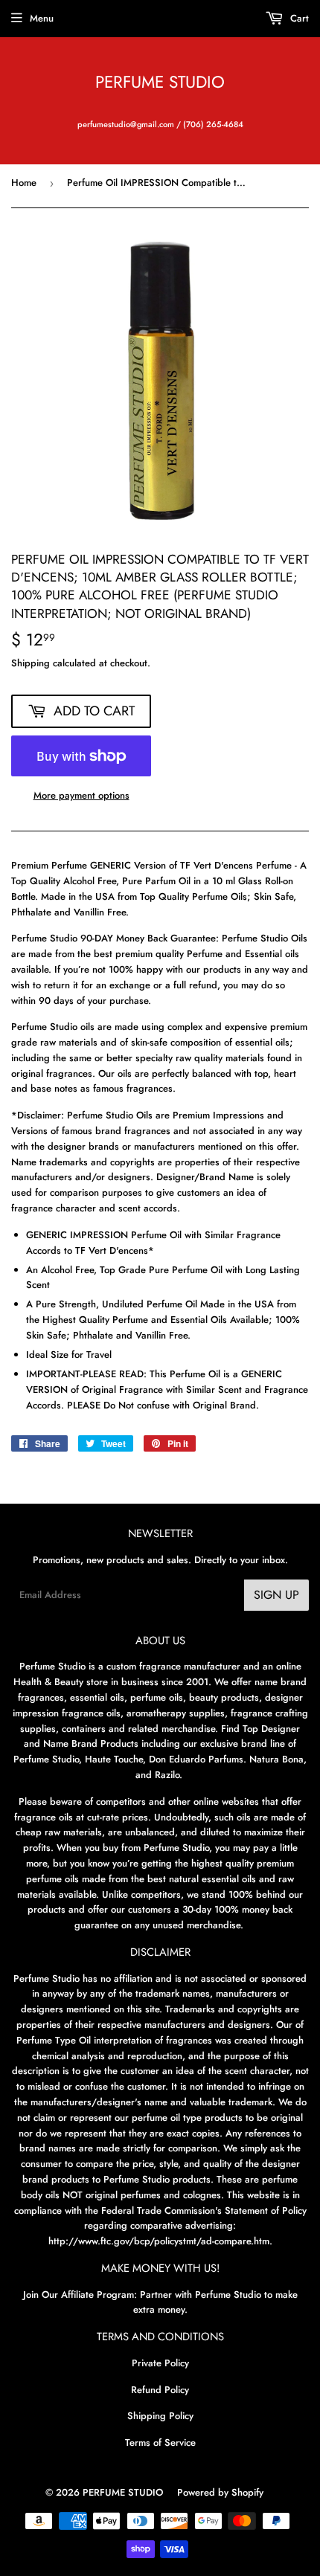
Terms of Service (160, 2443)
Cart (298, 18)
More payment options (81, 795)
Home (24, 183)
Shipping (31, 663)
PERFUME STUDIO (160, 82)
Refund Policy (160, 2390)
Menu (42, 18)
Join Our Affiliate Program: (80, 2295)
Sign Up (276, 1595)
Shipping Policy (160, 2416)
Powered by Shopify (220, 2492)
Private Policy (160, 2363)
